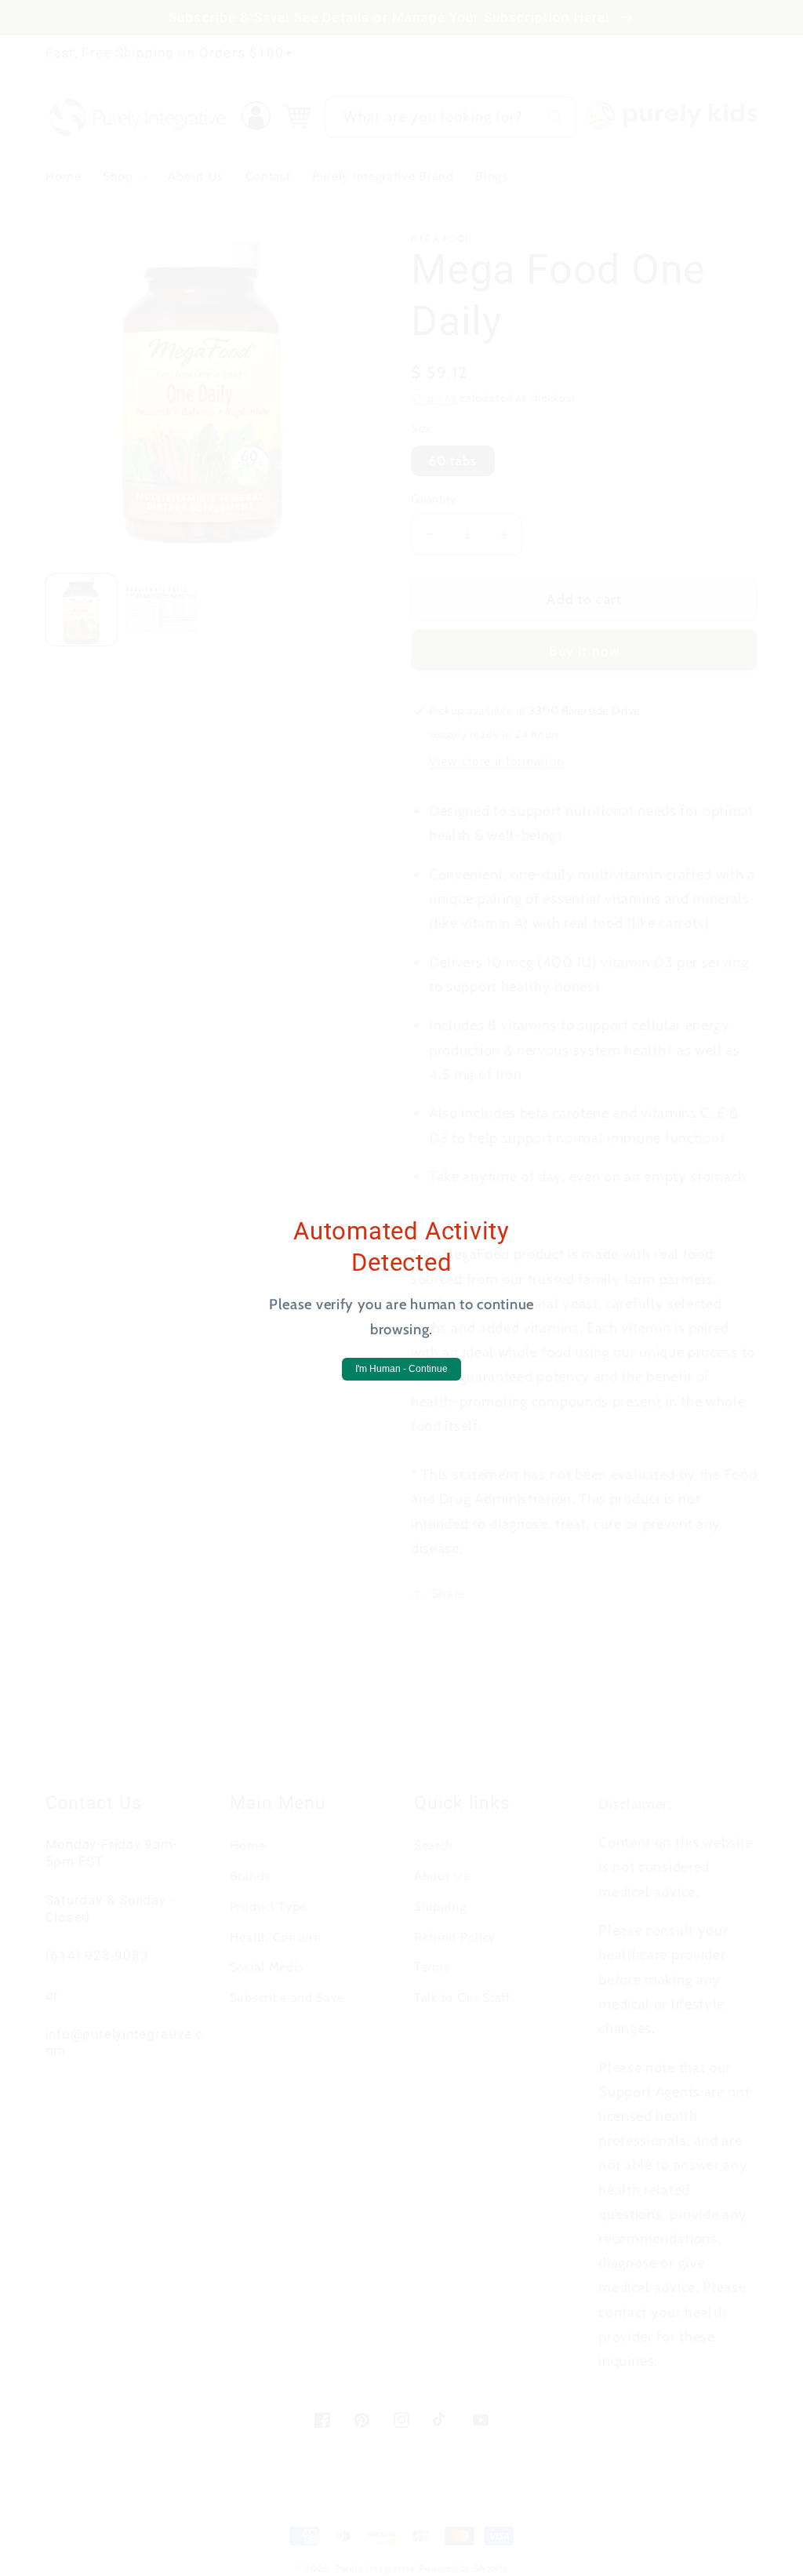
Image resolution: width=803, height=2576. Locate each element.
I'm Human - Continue (401, 1369)
